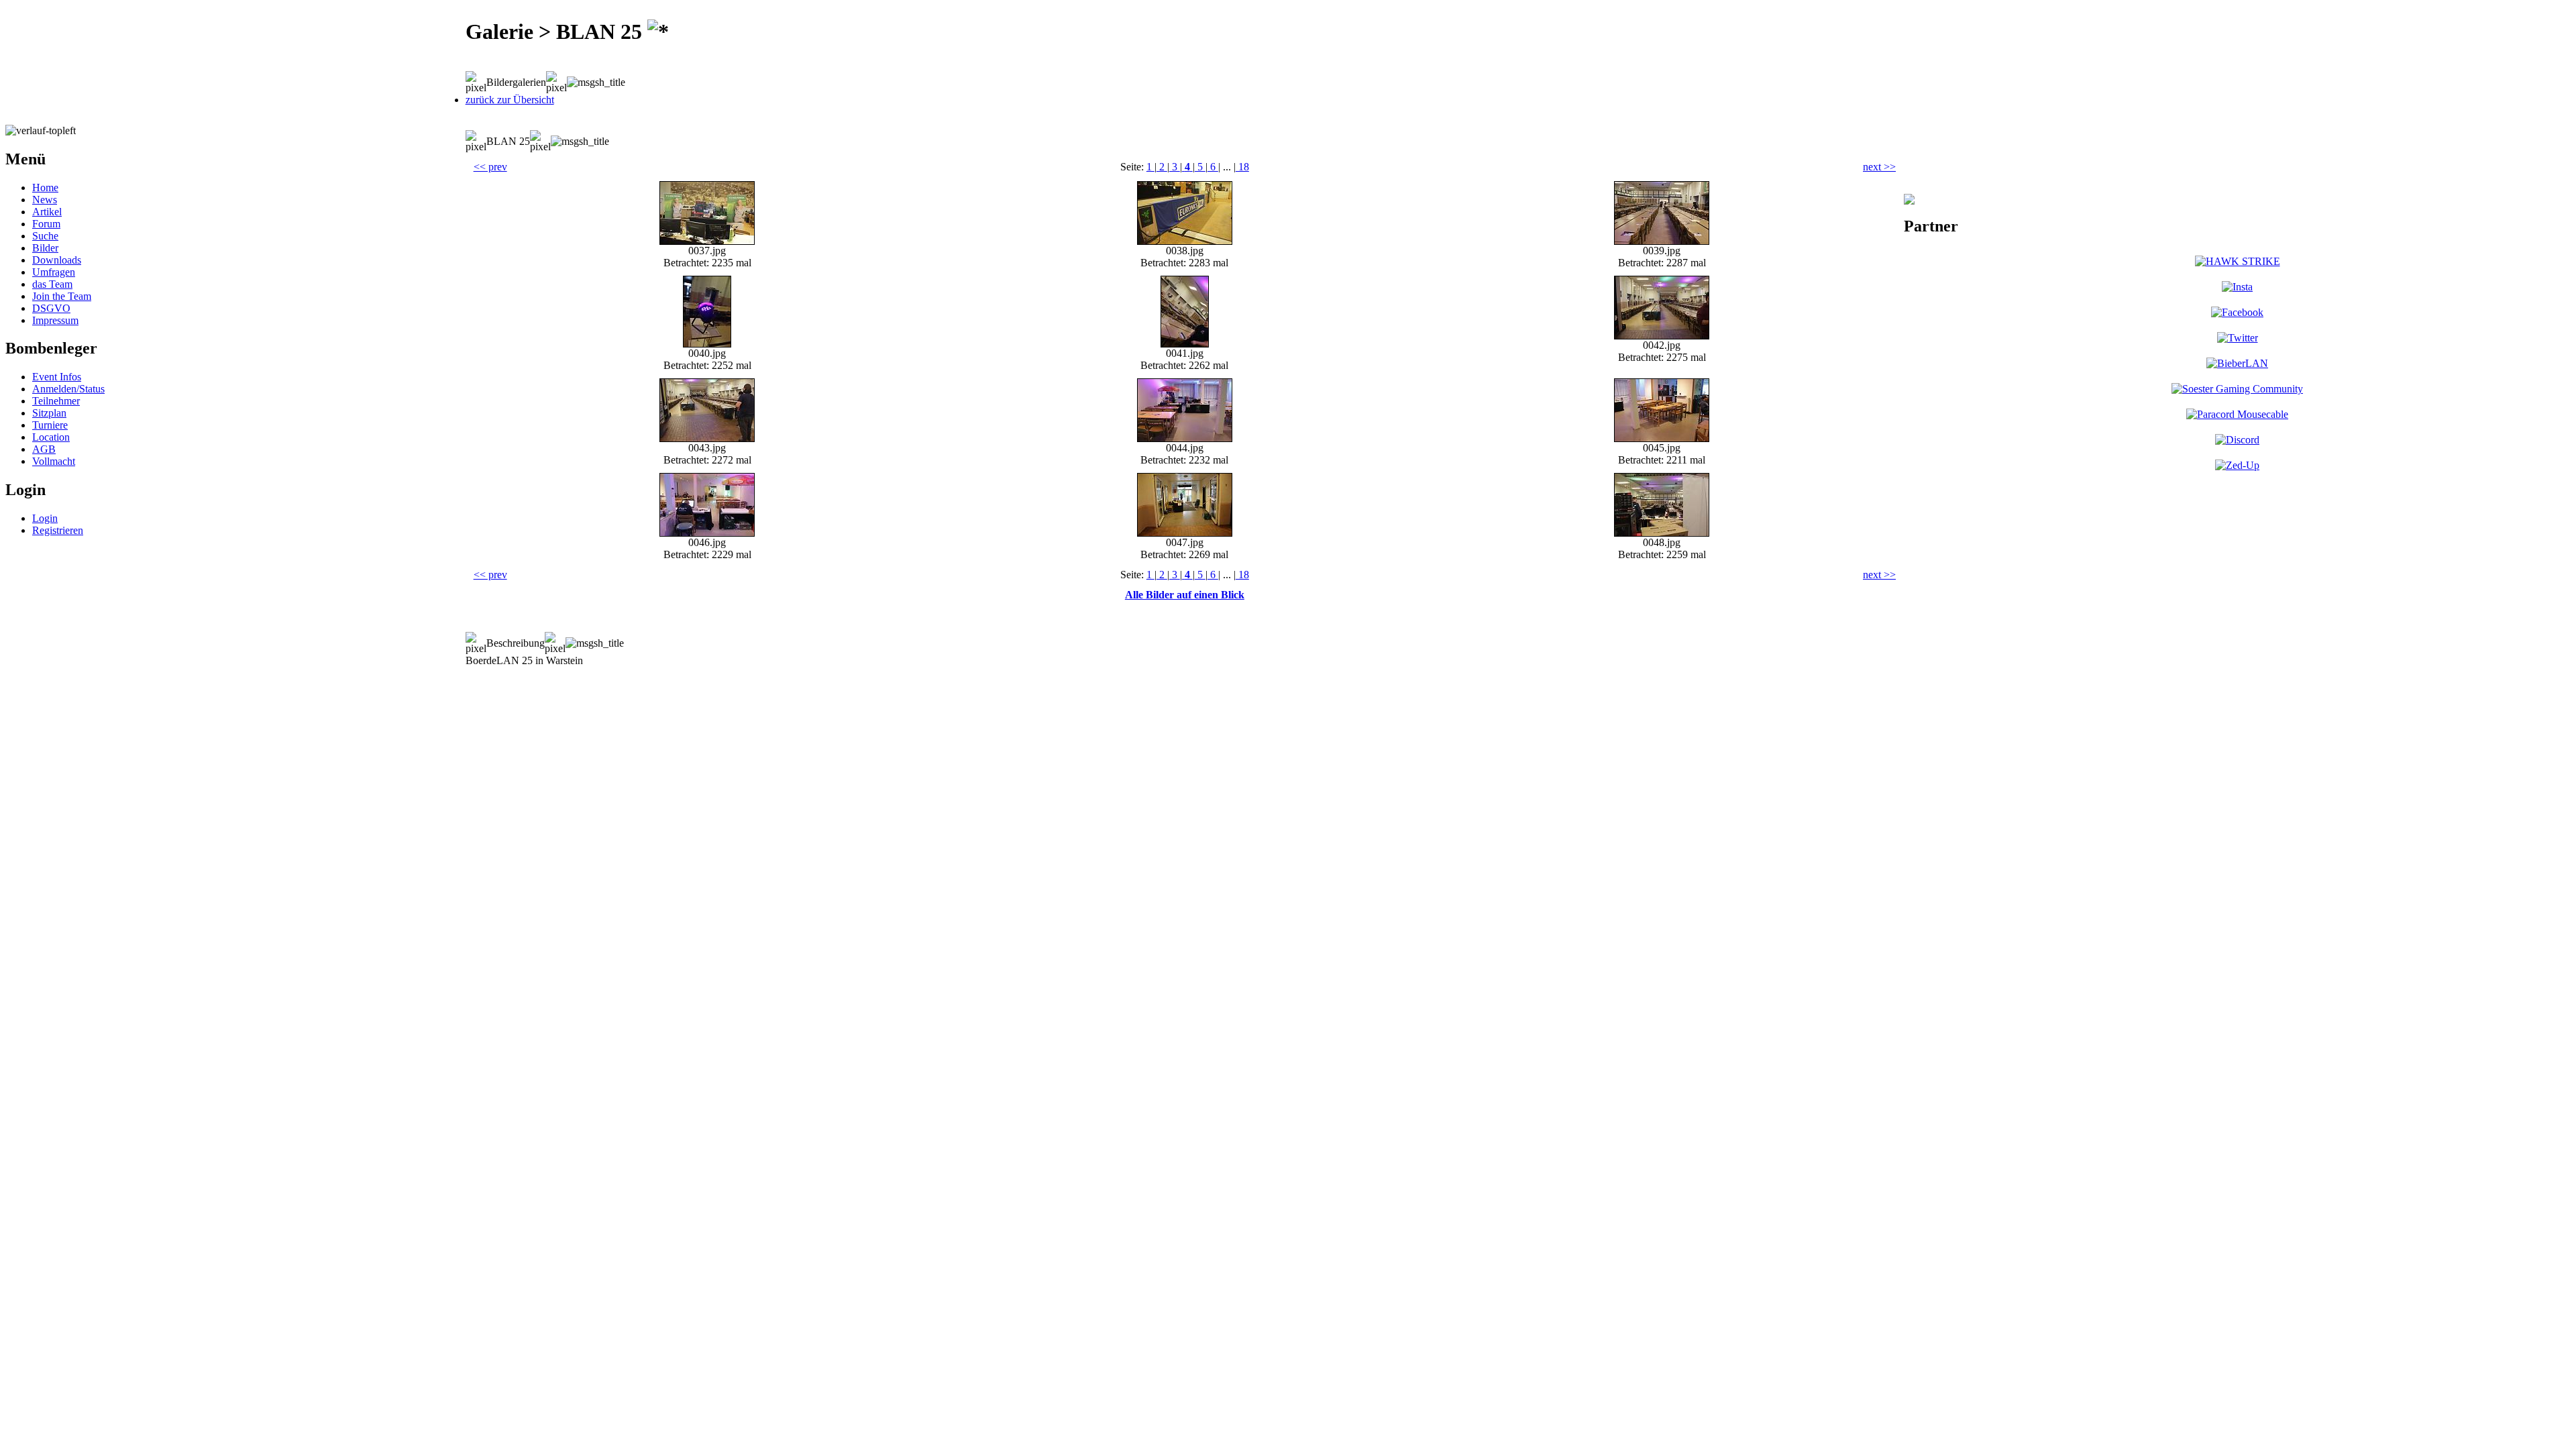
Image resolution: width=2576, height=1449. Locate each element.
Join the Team (62, 296)
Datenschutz (453, 682)
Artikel (47, 212)
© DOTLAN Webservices (357, 682)
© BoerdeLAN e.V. (245, 682)
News (45, 200)
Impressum (55, 320)
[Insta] (2237, 287)
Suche (45, 236)
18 (1242, 167)
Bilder (45, 248)
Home (45, 187)
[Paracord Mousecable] (2237, 414)
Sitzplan (49, 413)
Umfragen (54, 272)
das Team (52, 284)
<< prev (490, 167)
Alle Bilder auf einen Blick (1185, 595)
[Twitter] (2238, 338)
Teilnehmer (56, 401)
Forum (46, 224)
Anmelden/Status (68, 389)
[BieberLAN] (2237, 363)
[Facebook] (2237, 312)
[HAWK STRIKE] (2238, 261)
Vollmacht (54, 461)
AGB (44, 449)
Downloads (57, 260)
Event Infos (57, 377)
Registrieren (58, 530)
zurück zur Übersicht (510, 100)
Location (51, 437)
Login (45, 518)
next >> (1879, 167)
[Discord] (2237, 440)
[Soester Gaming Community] (2237, 389)
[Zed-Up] (2237, 465)
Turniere (50, 425)
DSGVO (51, 308)
